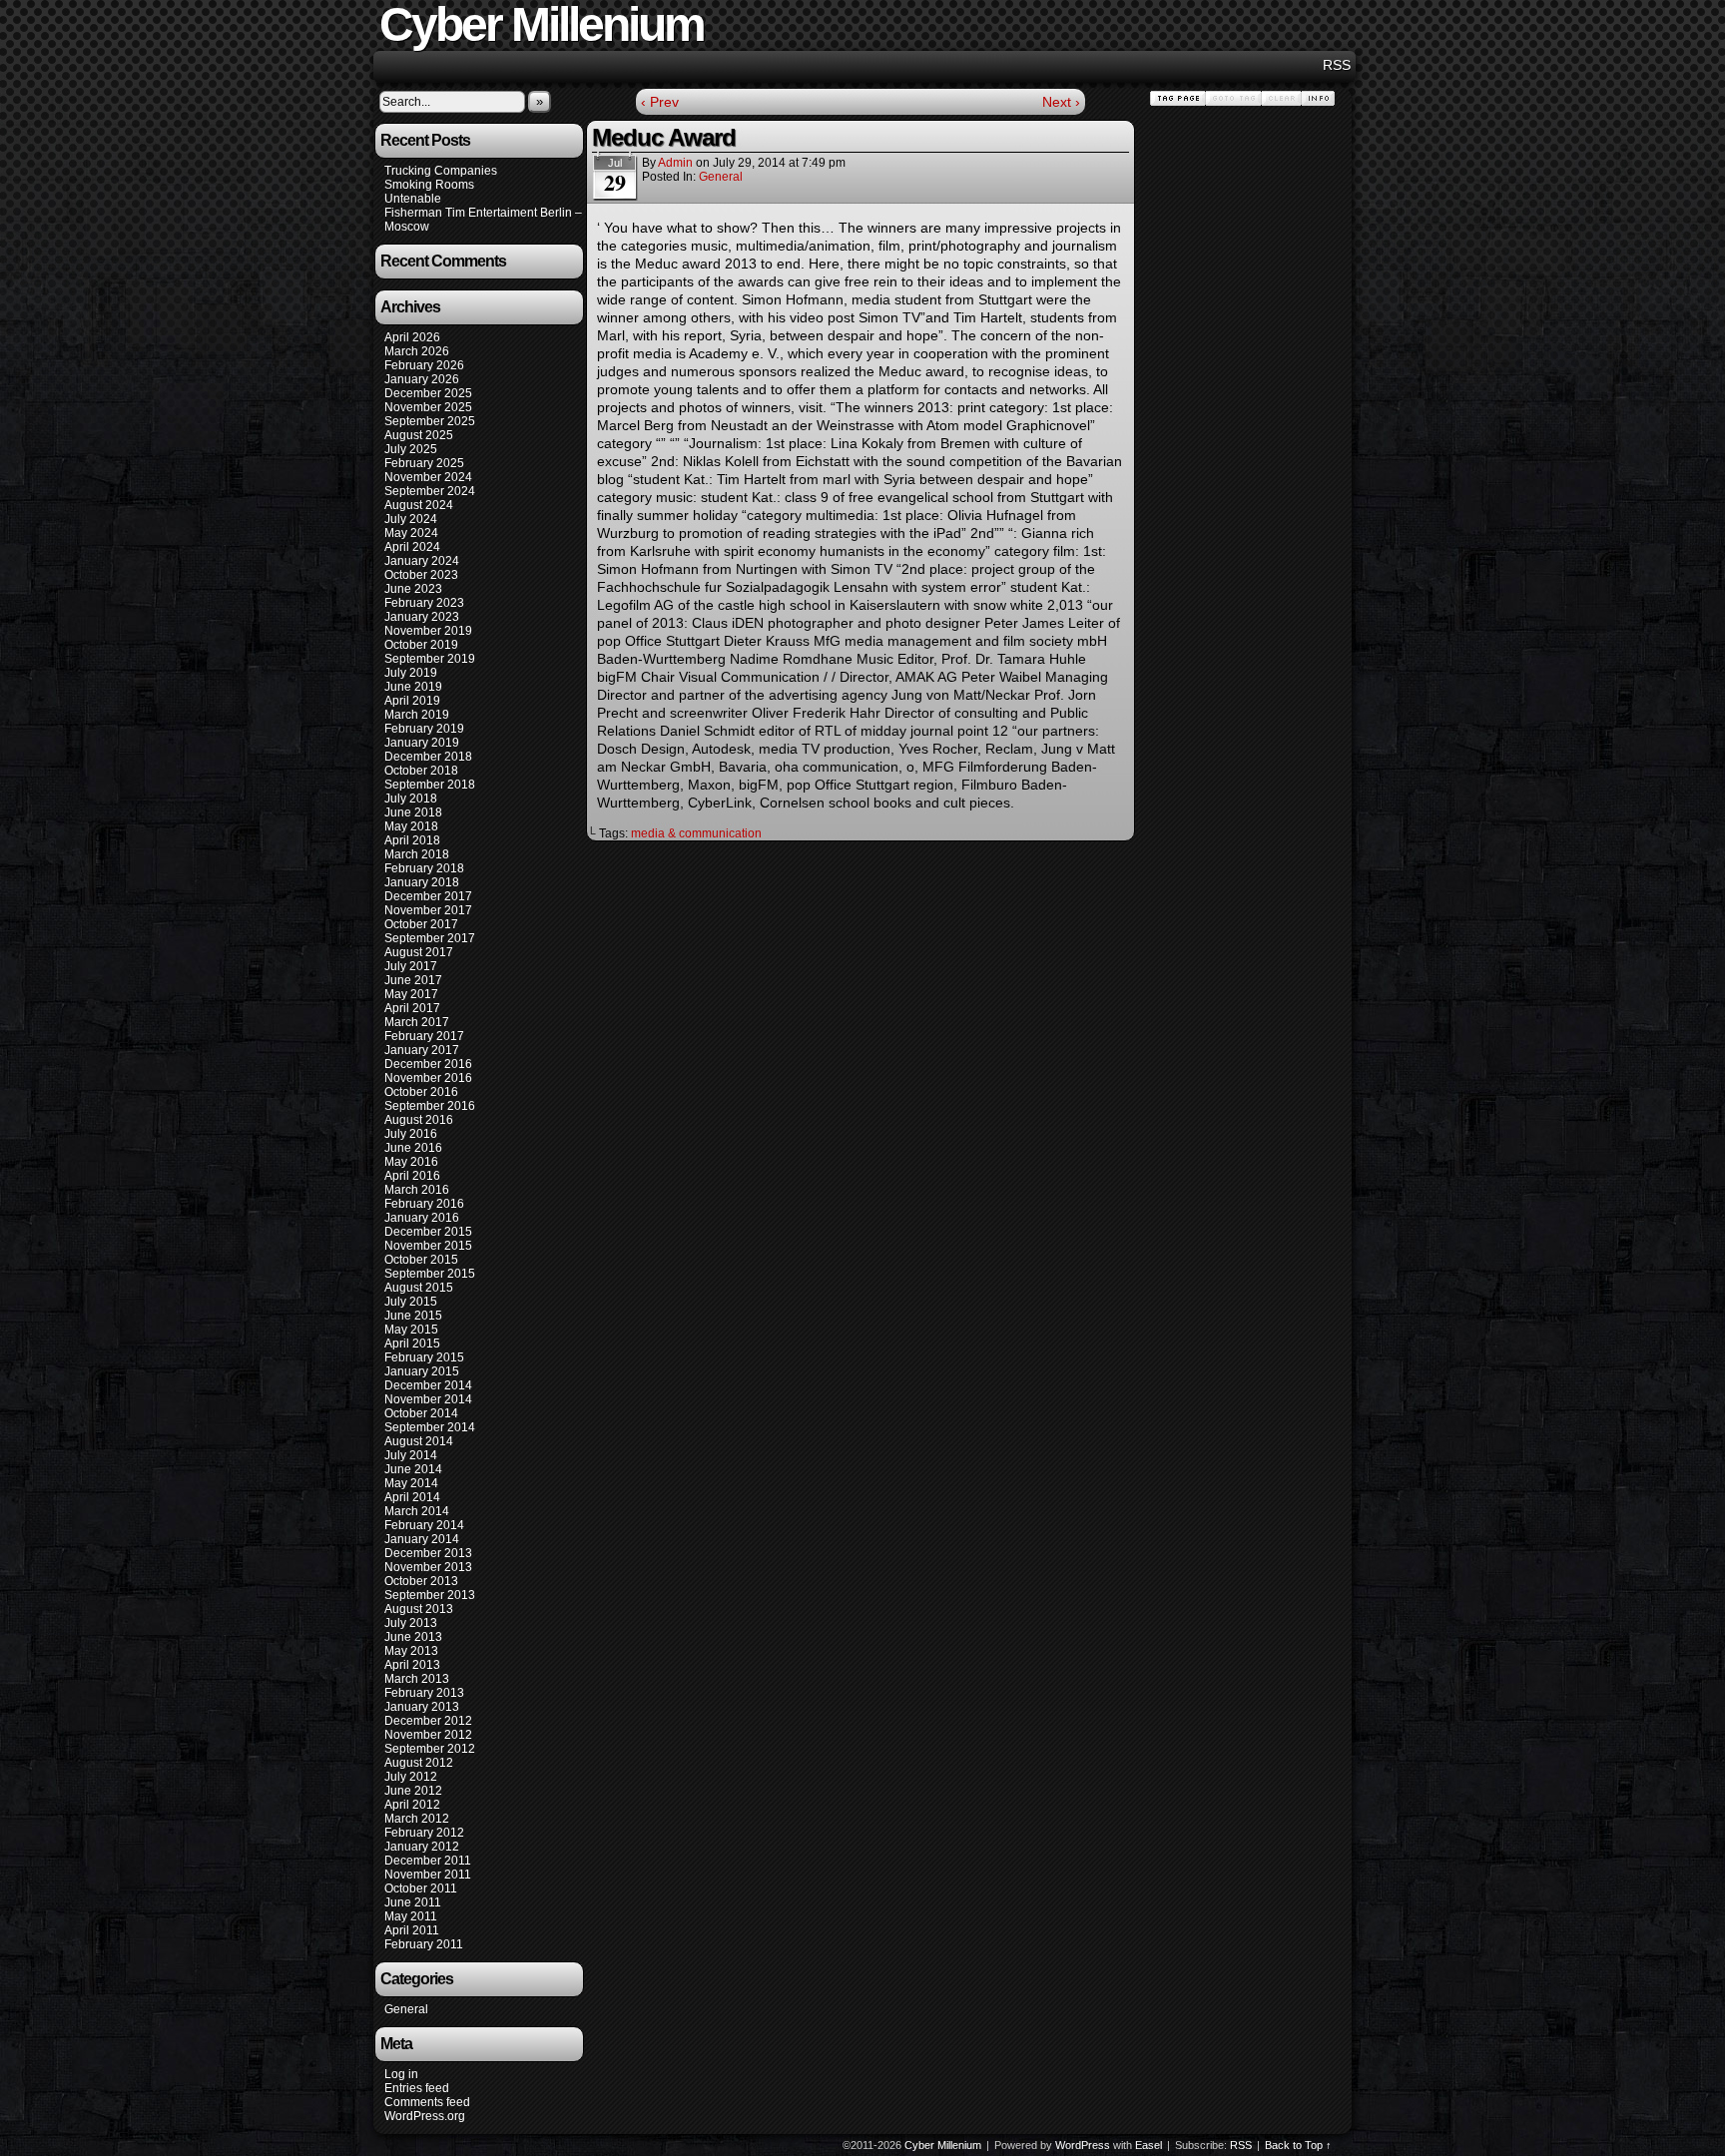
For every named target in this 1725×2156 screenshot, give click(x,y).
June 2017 (413, 980)
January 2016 (422, 1218)
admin (675, 163)
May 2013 (411, 1651)
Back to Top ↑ (1298, 2145)
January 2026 (422, 379)
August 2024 (419, 505)
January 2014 (422, 1539)
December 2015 (428, 1232)
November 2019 (428, 631)
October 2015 (421, 1260)
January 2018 (422, 882)
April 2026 (412, 337)
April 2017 (412, 1008)
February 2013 (424, 1693)
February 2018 (424, 868)
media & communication (696, 833)
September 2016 (430, 1106)
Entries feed (417, 2088)
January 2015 (422, 1371)
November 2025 (428, 407)
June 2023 (413, 589)
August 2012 (419, 1763)
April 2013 (412, 1665)
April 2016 (412, 1176)
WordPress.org (425, 2116)
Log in (401, 2074)
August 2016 (419, 1120)
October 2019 (421, 645)
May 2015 (411, 1330)
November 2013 (428, 1567)
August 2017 (419, 952)
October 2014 (421, 1413)
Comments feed (427, 2102)
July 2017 (411, 966)
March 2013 (417, 1679)
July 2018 (411, 799)
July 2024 (411, 519)
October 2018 (421, 771)
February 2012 (424, 1833)
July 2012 (411, 1777)
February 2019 (424, 729)
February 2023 (424, 603)
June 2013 (413, 1637)
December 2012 (428, 1721)
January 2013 (422, 1707)
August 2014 (419, 1441)
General (406, 2009)
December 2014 (428, 1385)
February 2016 (424, 1204)
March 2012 (417, 1819)
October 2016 (421, 1092)
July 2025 (411, 449)
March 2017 (417, 1022)
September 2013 (430, 1595)
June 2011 (413, 1902)
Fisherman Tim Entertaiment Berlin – (483, 213)
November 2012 (428, 1735)
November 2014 (428, 1399)
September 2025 (430, 421)
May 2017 (411, 994)
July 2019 (411, 673)
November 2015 (428, 1246)
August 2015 (419, 1288)
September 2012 (430, 1749)
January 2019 (422, 743)
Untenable (413, 199)
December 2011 (428, 1861)
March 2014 (417, 1511)
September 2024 (430, 491)
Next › (1061, 102)
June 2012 (413, 1791)
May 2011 (411, 1916)
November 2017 (428, 910)
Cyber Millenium (943, 2145)
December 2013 (428, 1553)
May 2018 (411, 826)
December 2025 (428, 393)
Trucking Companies (441, 171)
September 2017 (430, 938)
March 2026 (417, 351)
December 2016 (428, 1064)
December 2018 (428, 757)
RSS (1337, 65)
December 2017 (428, 896)
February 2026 (424, 365)
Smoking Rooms (429, 185)
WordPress (1083, 2145)
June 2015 (413, 1316)
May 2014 (411, 1483)
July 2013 (411, 1623)
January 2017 (422, 1050)
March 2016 (417, 1190)
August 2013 (419, 1609)
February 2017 (424, 1036)
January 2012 (422, 1847)
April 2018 (412, 840)
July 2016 (411, 1134)
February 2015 (424, 1357)
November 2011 (428, 1875)
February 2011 (424, 1944)
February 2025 (424, 463)
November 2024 (428, 477)
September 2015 (430, 1274)
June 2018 (413, 812)
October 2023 (421, 575)
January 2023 (422, 617)
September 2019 (430, 659)
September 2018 (430, 785)
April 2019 (412, 701)
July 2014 (411, 1455)
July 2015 (411, 1302)
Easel (1149, 2145)
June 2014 (413, 1469)
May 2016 (411, 1162)
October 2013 (421, 1581)
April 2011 (412, 1930)
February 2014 (424, 1525)
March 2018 (417, 854)
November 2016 (428, 1078)
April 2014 (412, 1497)
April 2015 (412, 1344)
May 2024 (411, 533)
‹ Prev (660, 102)
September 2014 (430, 1427)
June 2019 (413, 687)
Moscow (407, 227)
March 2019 (417, 715)
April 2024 (412, 547)
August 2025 (419, 435)
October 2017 (421, 924)
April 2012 (412, 1805)
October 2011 (421, 1888)
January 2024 (422, 561)
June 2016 (413, 1148)
